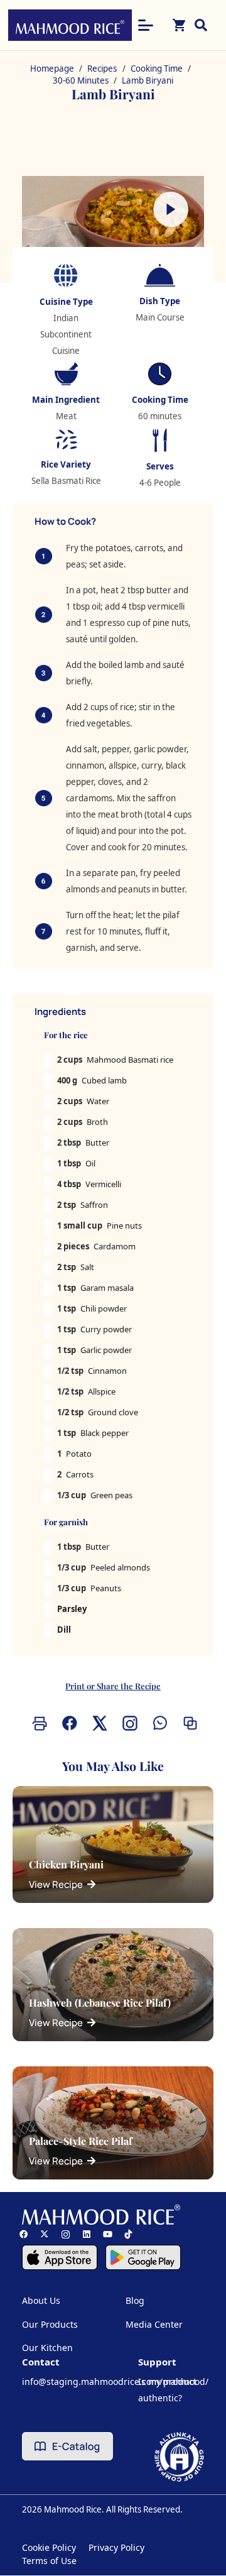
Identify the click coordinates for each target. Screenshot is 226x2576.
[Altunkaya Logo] (179, 2457)
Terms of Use (49, 2561)
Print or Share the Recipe (113, 1686)
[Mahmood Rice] (70, 25)
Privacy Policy (116, 2547)
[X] (44, 2234)
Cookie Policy (49, 2547)
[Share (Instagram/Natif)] (128, 1723)
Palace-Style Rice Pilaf (81, 2141)
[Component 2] (60, 2257)
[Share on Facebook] (68, 1723)
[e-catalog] (67, 2446)
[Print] (38, 1723)
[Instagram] (66, 2234)
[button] (146, 25)
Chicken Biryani (66, 1864)
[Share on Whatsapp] (158, 1723)
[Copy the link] (188, 1723)
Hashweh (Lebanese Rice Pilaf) (100, 2003)
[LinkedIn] (86, 2234)
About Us (41, 2300)
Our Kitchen (47, 2348)
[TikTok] (128, 2234)
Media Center (154, 2324)
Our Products (50, 2324)
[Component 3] (143, 2257)
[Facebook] (24, 2234)
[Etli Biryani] (113, 227)
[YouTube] (108, 2234)
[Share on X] (98, 1723)
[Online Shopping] (180, 25)
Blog (135, 2300)
